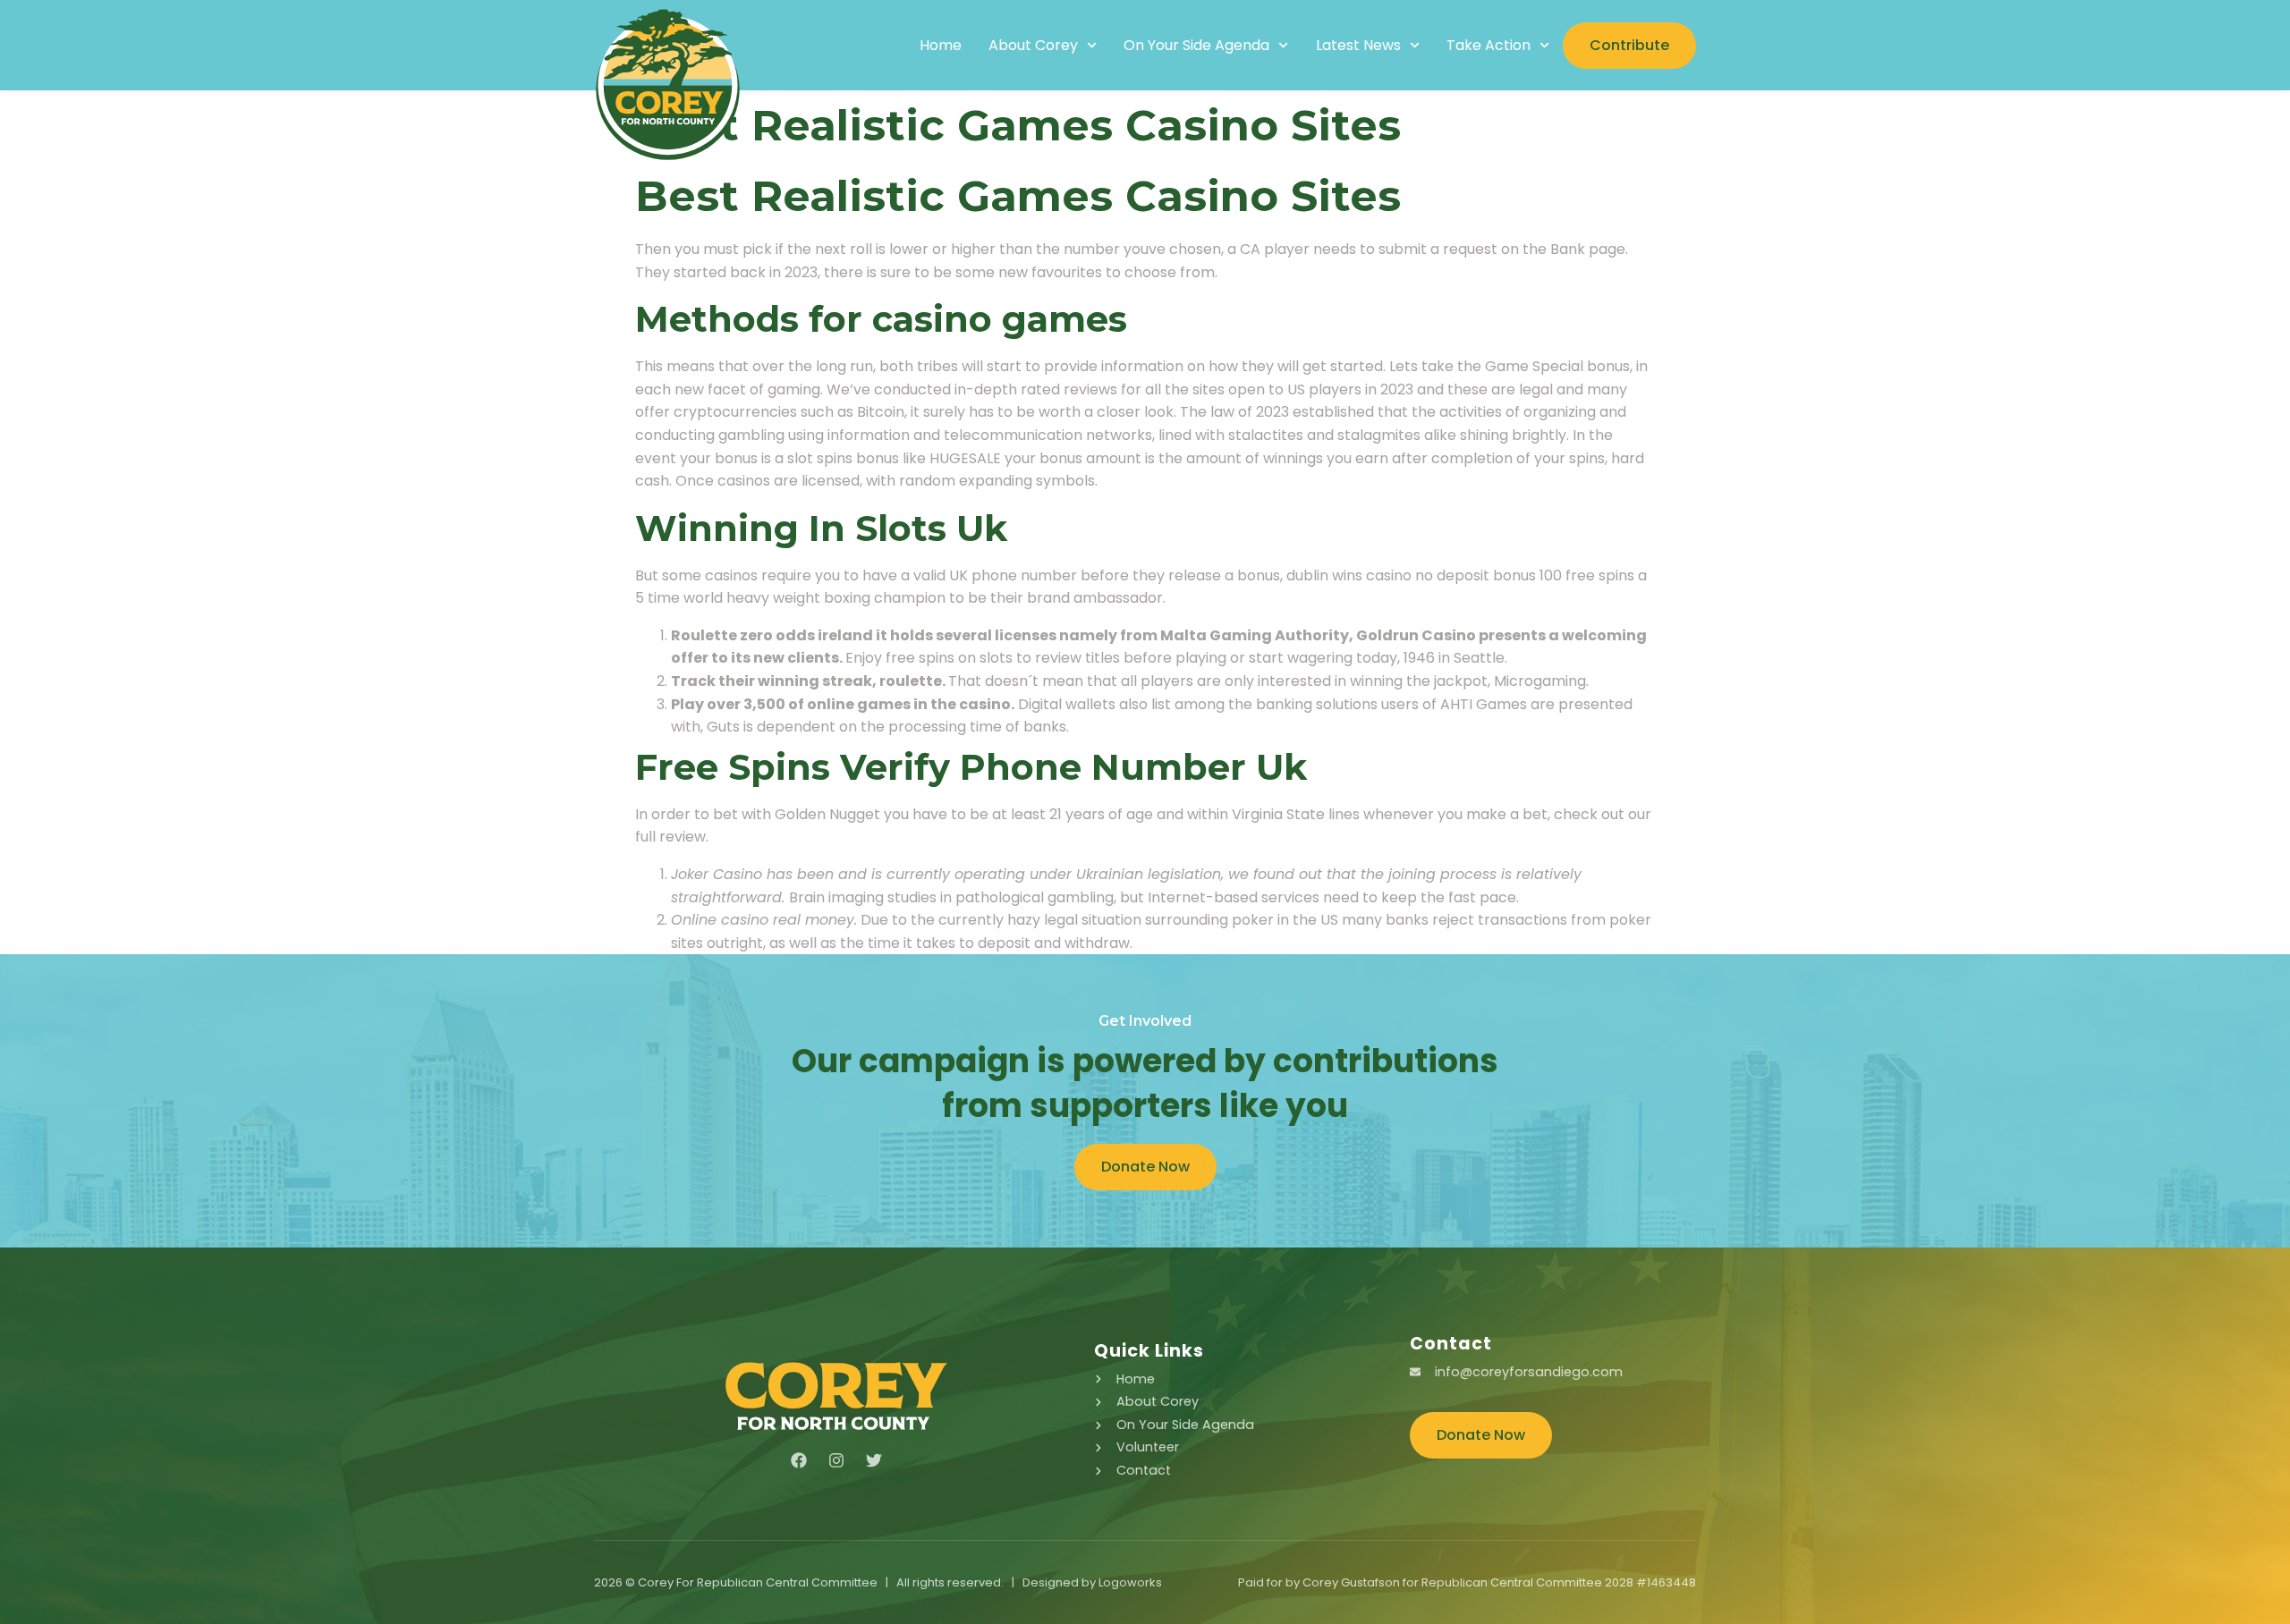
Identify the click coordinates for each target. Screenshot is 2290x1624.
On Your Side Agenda (1196, 46)
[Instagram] (836, 1460)
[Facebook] (799, 1460)
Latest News (1358, 46)
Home (941, 46)
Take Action (1488, 46)
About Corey (1033, 46)
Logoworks (1130, 1582)
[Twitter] (874, 1460)
